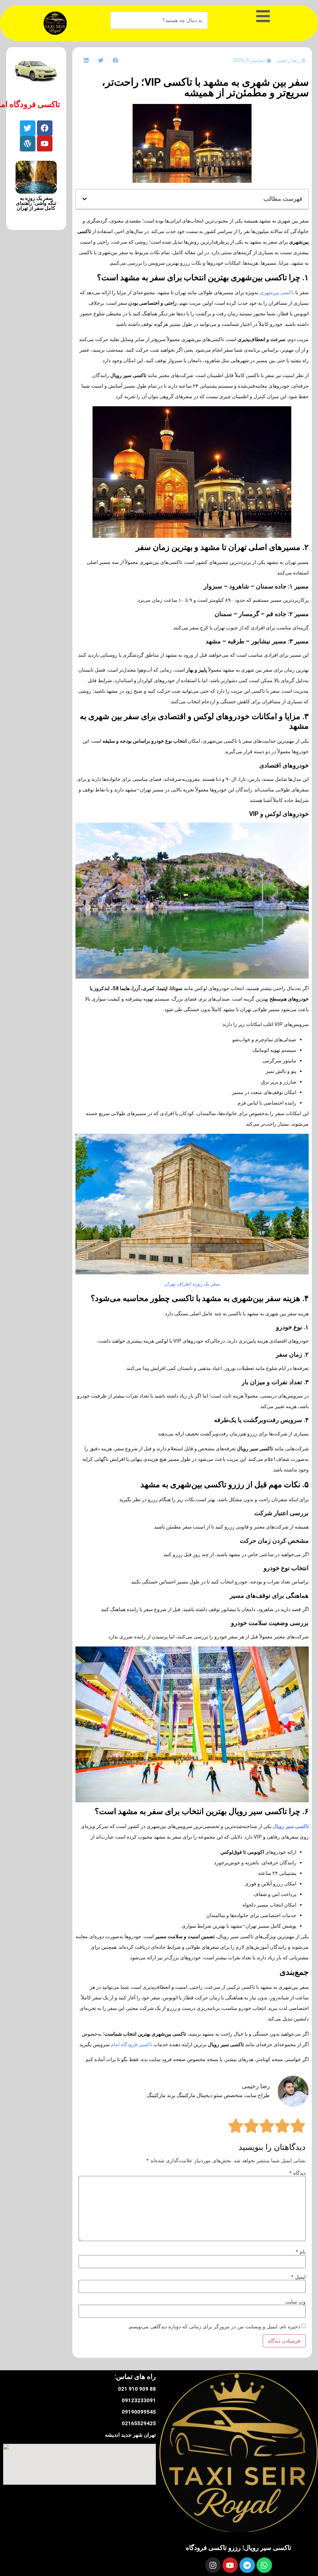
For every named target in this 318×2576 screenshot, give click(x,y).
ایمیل (298, 2277)
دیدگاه (297, 2173)
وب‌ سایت (295, 2302)
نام (301, 2252)
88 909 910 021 (137, 2389)
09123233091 (139, 2400)
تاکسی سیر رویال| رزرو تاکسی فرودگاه (238, 2548)
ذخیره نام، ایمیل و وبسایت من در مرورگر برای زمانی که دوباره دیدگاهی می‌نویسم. (214, 2326)
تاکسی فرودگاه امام (132, 2045)
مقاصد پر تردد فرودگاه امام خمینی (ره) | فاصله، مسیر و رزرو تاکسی (36, 206)
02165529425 (139, 2423)
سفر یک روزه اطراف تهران (192, 1284)
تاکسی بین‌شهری (277, 293)
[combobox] (159, 20)
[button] (115, 60)
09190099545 (139, 2412)
